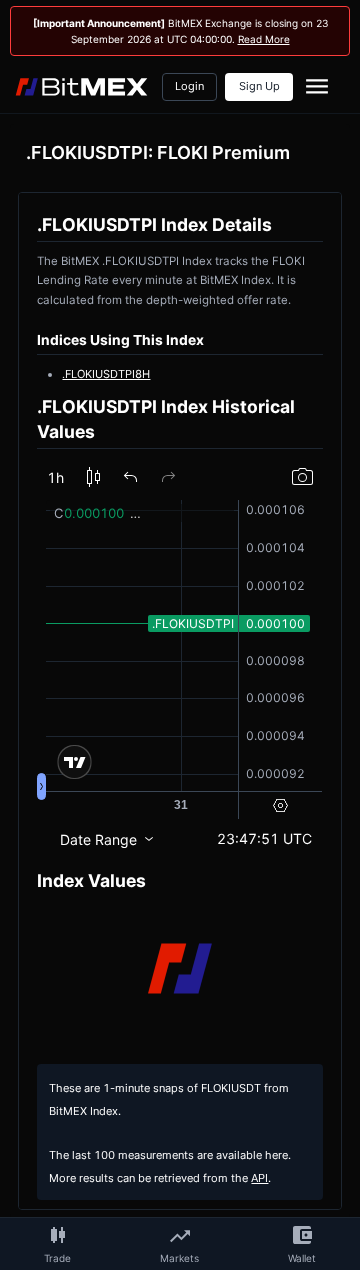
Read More (264, 39)
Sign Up (259, 86)
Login (189, 86)
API (259, 1178)
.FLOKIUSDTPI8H (106, 374)
